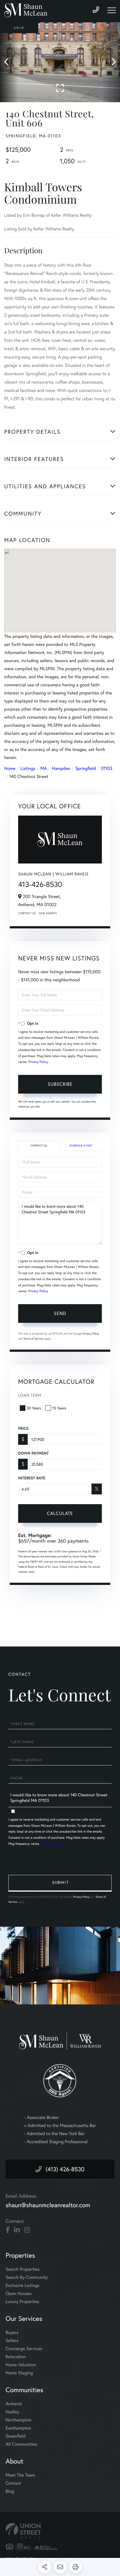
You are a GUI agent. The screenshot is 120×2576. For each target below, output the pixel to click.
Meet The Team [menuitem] (20, 2475)
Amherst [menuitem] (14, 2404)
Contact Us (27, 913)
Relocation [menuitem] (16, 2357)
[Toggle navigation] (112, 10)
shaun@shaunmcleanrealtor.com (48, 2205)
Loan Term (30, 1395)
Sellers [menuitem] (12, 2340)
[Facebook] (8, 2230)
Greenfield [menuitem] (16, 2436)
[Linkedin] (17, 2230)
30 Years (34, 1408)
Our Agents (48, 913)
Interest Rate (32, 1478)
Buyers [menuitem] (12, 2332)
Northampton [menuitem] (19, 2420)
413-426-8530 (40, 884)
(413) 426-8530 (65, 2169)
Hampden (61, 768)
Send (60, 1313)
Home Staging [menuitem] (19, 2373)
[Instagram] (27, 2230)
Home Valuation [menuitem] (21, 2365)
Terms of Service (33, 1339)
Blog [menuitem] (10, 2491)
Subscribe (60, 1084)
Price (23, 1428)
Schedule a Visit (81, 1146)
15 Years (59, 1408)
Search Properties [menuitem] (23, 2269)
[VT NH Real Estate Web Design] (60, 2531)
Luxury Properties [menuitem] (22, 2301)
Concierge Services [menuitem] (24, 2349)
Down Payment (33, 1453)
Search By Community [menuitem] (27, 2277)
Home (10, 768)
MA (44, 768)
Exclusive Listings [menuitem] (22, 2285)
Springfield (86, 768)
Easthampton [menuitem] (18, 2428)
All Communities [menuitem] (21, 2444)
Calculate (60, 1513)
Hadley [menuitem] (12, 2412)
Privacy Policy (38, 1062)
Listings (28, 768)
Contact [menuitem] (13, 2483)
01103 (107, 768)
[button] (9, 62)
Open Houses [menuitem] (19, 2293)
